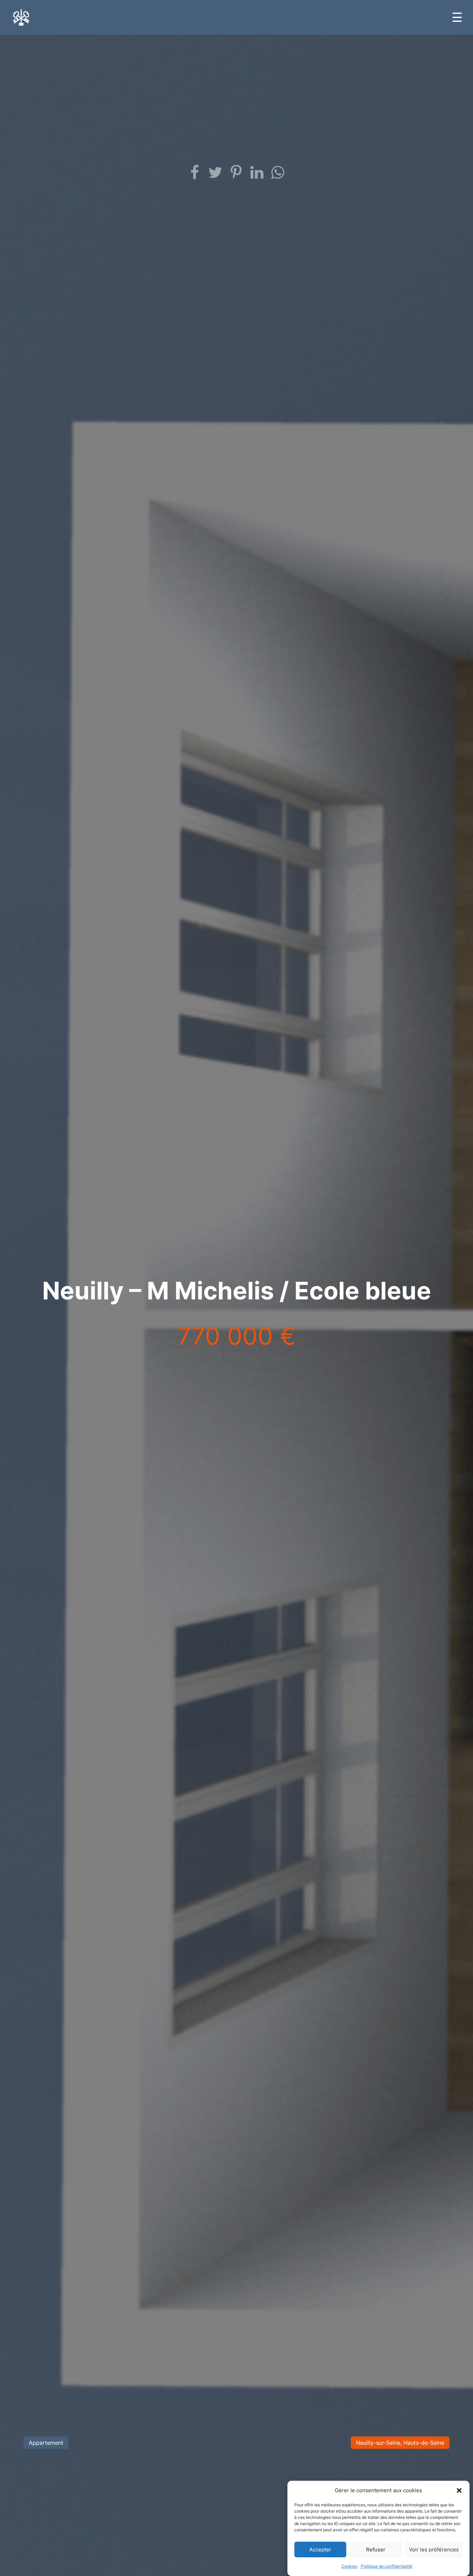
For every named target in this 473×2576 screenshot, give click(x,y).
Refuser (376, 2550)
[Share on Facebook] (195, 173)
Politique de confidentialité (387, 2566)
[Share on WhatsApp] (278, 173)
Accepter (320, 2550)
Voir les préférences (434, 2550)
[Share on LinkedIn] (257, 173)
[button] (459, 2490)
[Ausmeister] (21, 17)
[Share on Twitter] (216, 173)
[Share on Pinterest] (237, 173)
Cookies (349, 2566)
